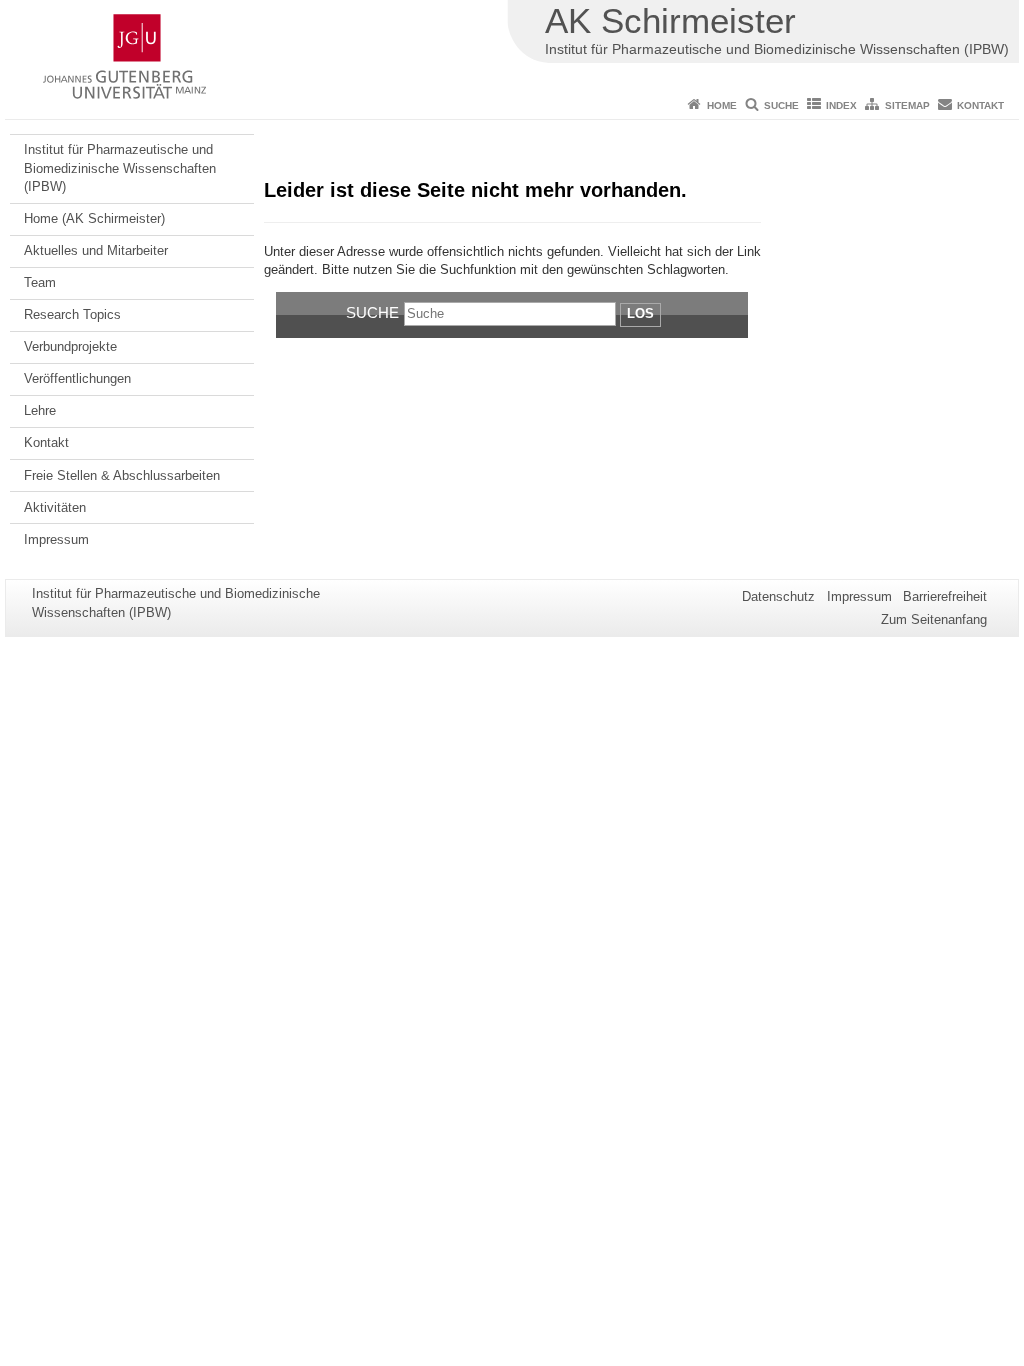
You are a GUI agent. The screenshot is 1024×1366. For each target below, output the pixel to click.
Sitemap (907, 105)
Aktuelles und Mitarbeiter (96, 250)
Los (640, 313)
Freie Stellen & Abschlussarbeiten (122, 475)
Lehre (40, 410)
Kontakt (980, 105)
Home (722, 105)
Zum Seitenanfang (934, 619)
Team (40, 282)
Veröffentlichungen (77, 378)
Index (841, 105)
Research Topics (72, 314)
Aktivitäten (55, 507)
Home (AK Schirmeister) (94, 218)
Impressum (56, 539)
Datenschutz (778, 596)
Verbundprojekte (70, 346)
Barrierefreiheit (945, 596)
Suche (781, 105)
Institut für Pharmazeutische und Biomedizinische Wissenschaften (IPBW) (120, 168)
